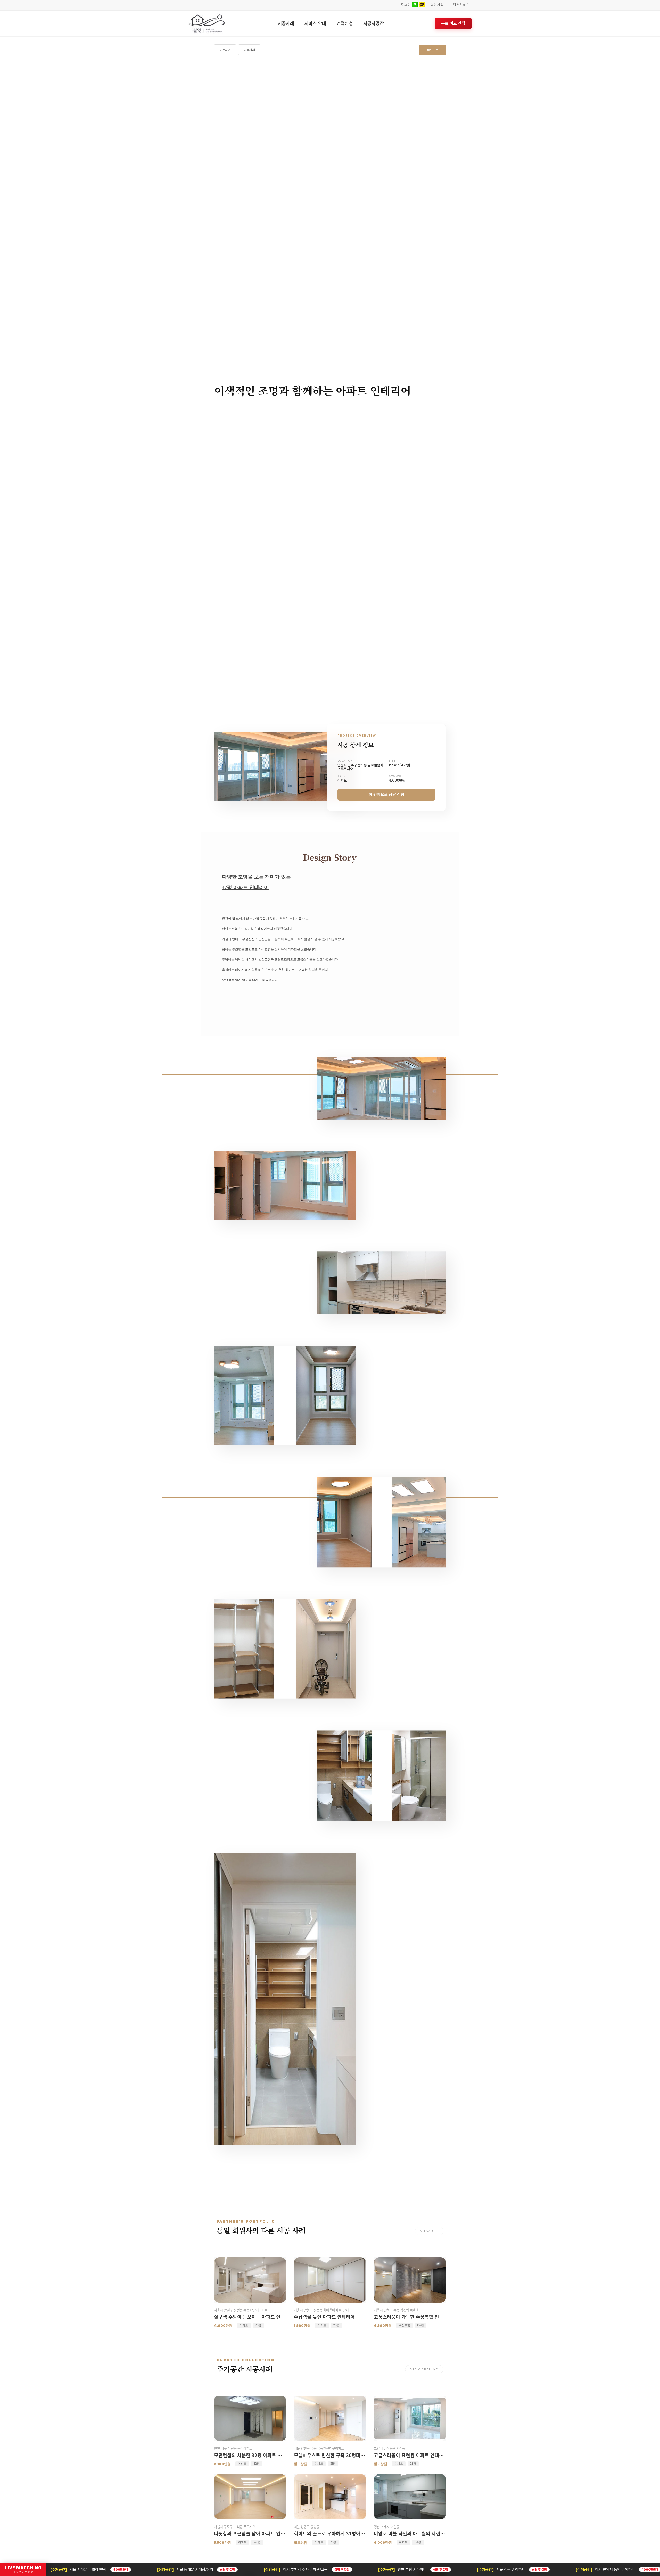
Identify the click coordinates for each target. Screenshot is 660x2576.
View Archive (424, 2369)
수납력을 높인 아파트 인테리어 (324, 2317)
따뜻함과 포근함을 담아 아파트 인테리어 (250, 2534)
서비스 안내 (315, 23)
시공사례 (286, 23)
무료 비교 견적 (453, 23)
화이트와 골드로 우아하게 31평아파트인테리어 (330, 2534)
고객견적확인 (460, 5)
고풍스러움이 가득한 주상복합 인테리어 (410, 2317)
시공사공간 (374, 23)
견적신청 (345, 23)
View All (429, 2231)
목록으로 (433, 50)
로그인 (406, 5)
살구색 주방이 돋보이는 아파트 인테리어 (250, 2317)
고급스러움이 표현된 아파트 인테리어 (410, 2455)
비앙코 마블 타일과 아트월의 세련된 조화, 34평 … (410, 2534)
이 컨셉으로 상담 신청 (386, 795)
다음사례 (249, 50)
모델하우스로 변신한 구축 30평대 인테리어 (330, 2455)
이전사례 (225, 50)
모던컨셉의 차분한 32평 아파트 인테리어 (250, 2455)
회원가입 (437, 5)
